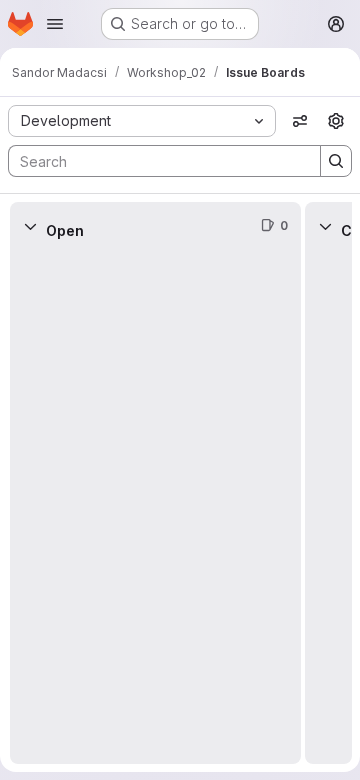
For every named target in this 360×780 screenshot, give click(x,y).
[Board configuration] (336, 121)
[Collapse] (30, 226)
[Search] (336, 161)
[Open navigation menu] (55, 24)
